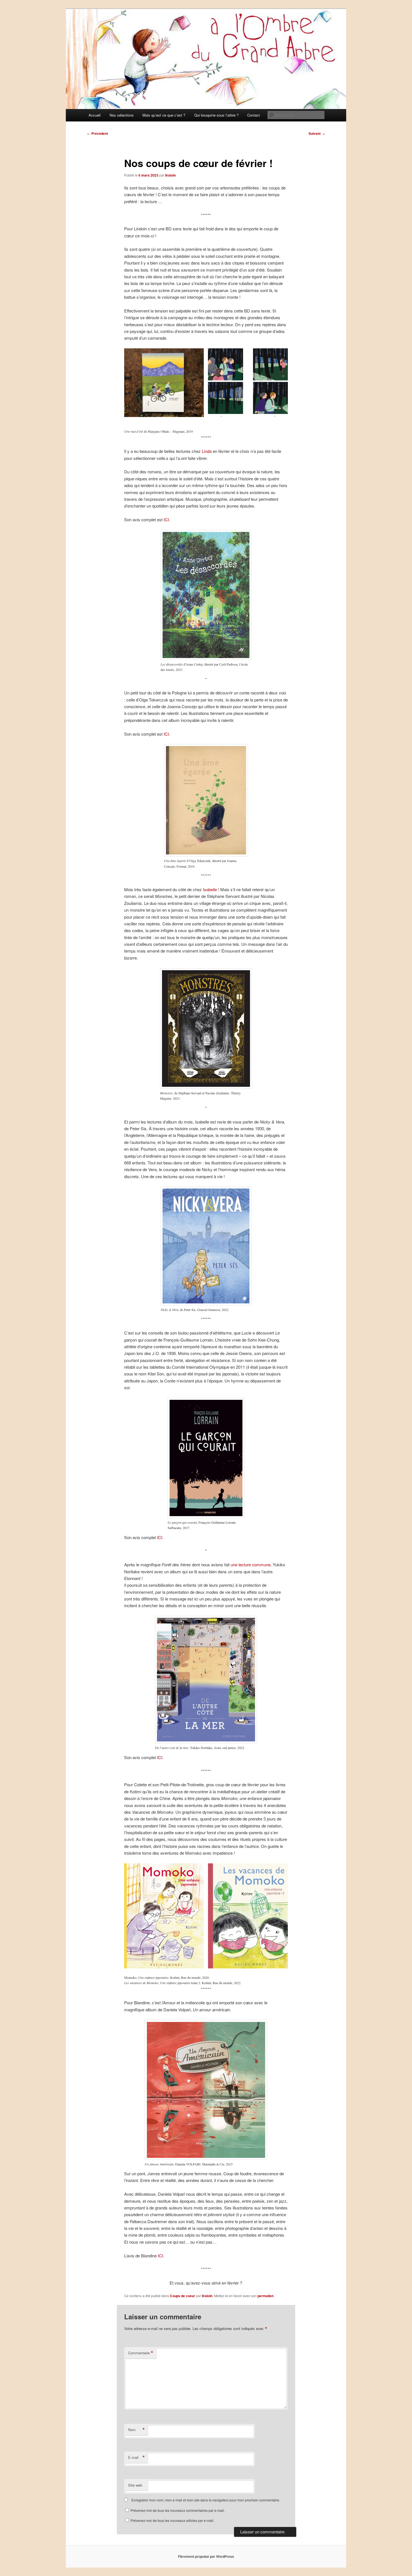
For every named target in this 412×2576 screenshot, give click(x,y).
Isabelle (210, 889)
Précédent (98, 133)
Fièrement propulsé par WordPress (206, 2556)
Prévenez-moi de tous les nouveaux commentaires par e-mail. (178, 2510)
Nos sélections (122, 115)
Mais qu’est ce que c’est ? (164, 115)
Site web (135, 2485)
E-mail (136, 2457)
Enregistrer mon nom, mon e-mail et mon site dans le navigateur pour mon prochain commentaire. (206, 2500)
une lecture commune (251, 1564)
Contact (254, 115)
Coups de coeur (182, 2296)
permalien (266, 2296)
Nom (136, 2430)
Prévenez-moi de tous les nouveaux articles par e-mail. (172, 2520)
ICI (166, 519)
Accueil (95, 115)
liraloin (170, 175)
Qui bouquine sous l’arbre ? (216, 115)
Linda (207, 451)
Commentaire (141, 2353)
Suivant (317, 133)
